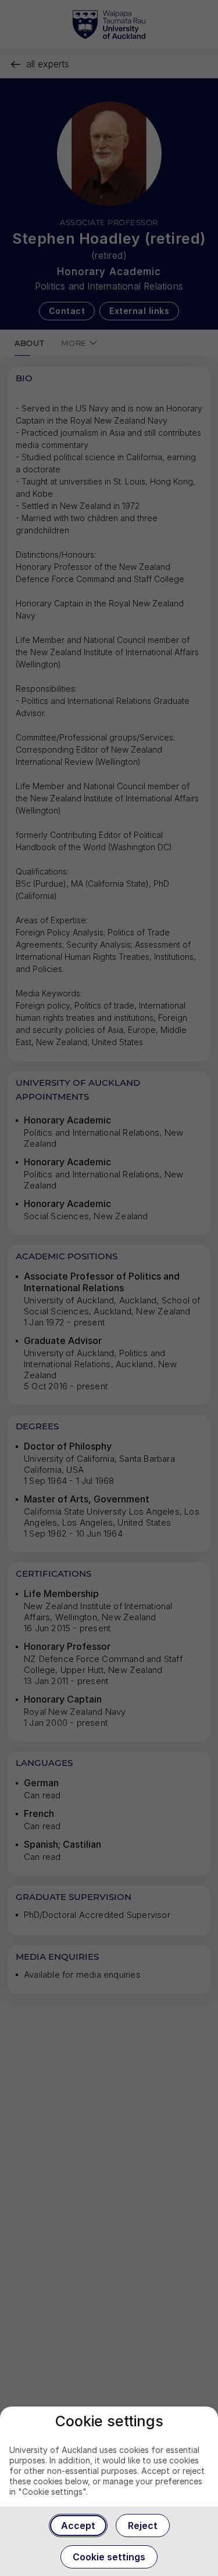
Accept (78, 2526)
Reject (143, 2526)
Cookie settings (109, 2557)
